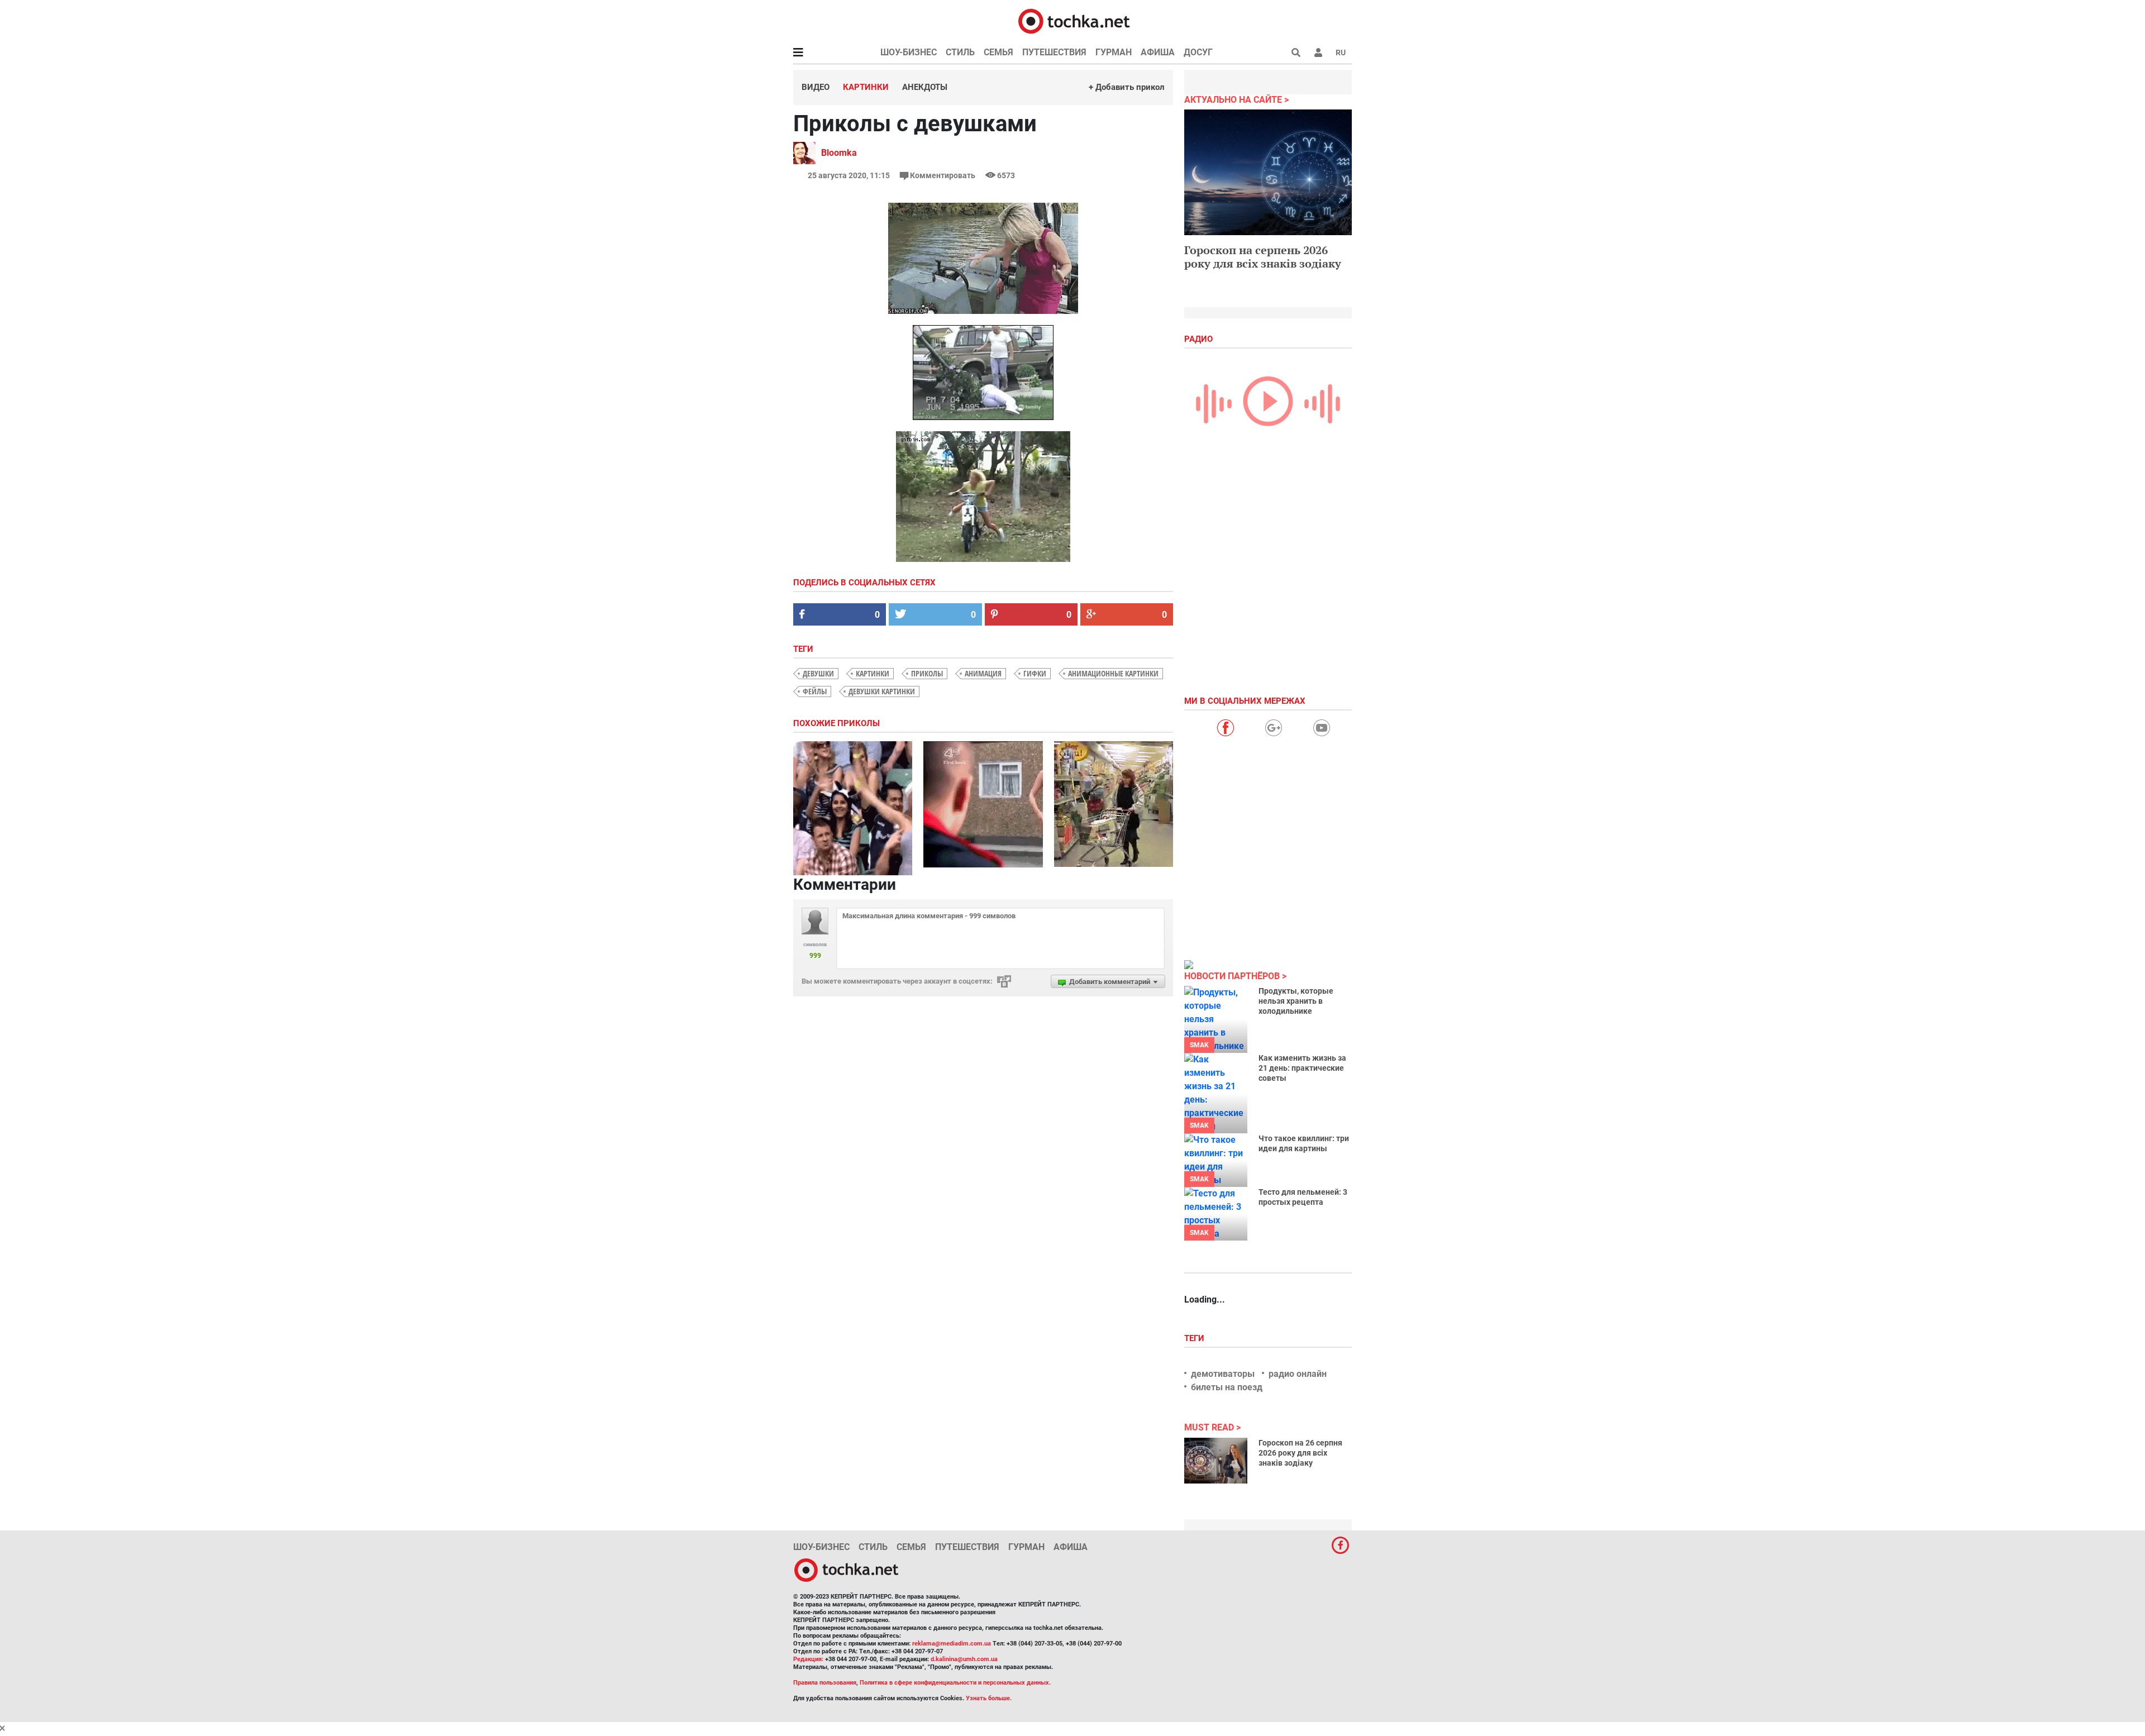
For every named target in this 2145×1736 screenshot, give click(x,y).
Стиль (960, 52)
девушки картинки (882, 691)
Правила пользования (825, 1683)
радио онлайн (1298, 1374)
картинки (873, 673)
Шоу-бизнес (909, 52)
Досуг (1198, 52)
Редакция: (808, 1659)
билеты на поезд (1227, 1387)
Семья (998, 52)
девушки (818, 673)
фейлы (815, 691)
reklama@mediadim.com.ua (952, 1644)
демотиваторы (1223, 1374)
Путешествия (1054, 52)
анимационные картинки (1113, 673)
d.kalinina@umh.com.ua (964, 1659)
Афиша (1158, 52)
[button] (1318, 53)
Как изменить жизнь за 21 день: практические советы (1302, 1068)
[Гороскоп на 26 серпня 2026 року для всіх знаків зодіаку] (1216, 1461)
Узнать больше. (989, 1698)
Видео (816, 87)
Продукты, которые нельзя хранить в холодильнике (1296, 1001)
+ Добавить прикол (1127, 87)
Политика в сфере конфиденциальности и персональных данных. (955, 1683)
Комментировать (943, 175)
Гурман (1114, 52)
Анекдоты (925, 87)
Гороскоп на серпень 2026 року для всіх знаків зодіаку (1263, 257)
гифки (1035, 673)
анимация (983, 673)
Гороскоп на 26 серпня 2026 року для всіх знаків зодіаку (1300, 1453)
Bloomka (839, 153)
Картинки (866, 87)
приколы (927, 673)
